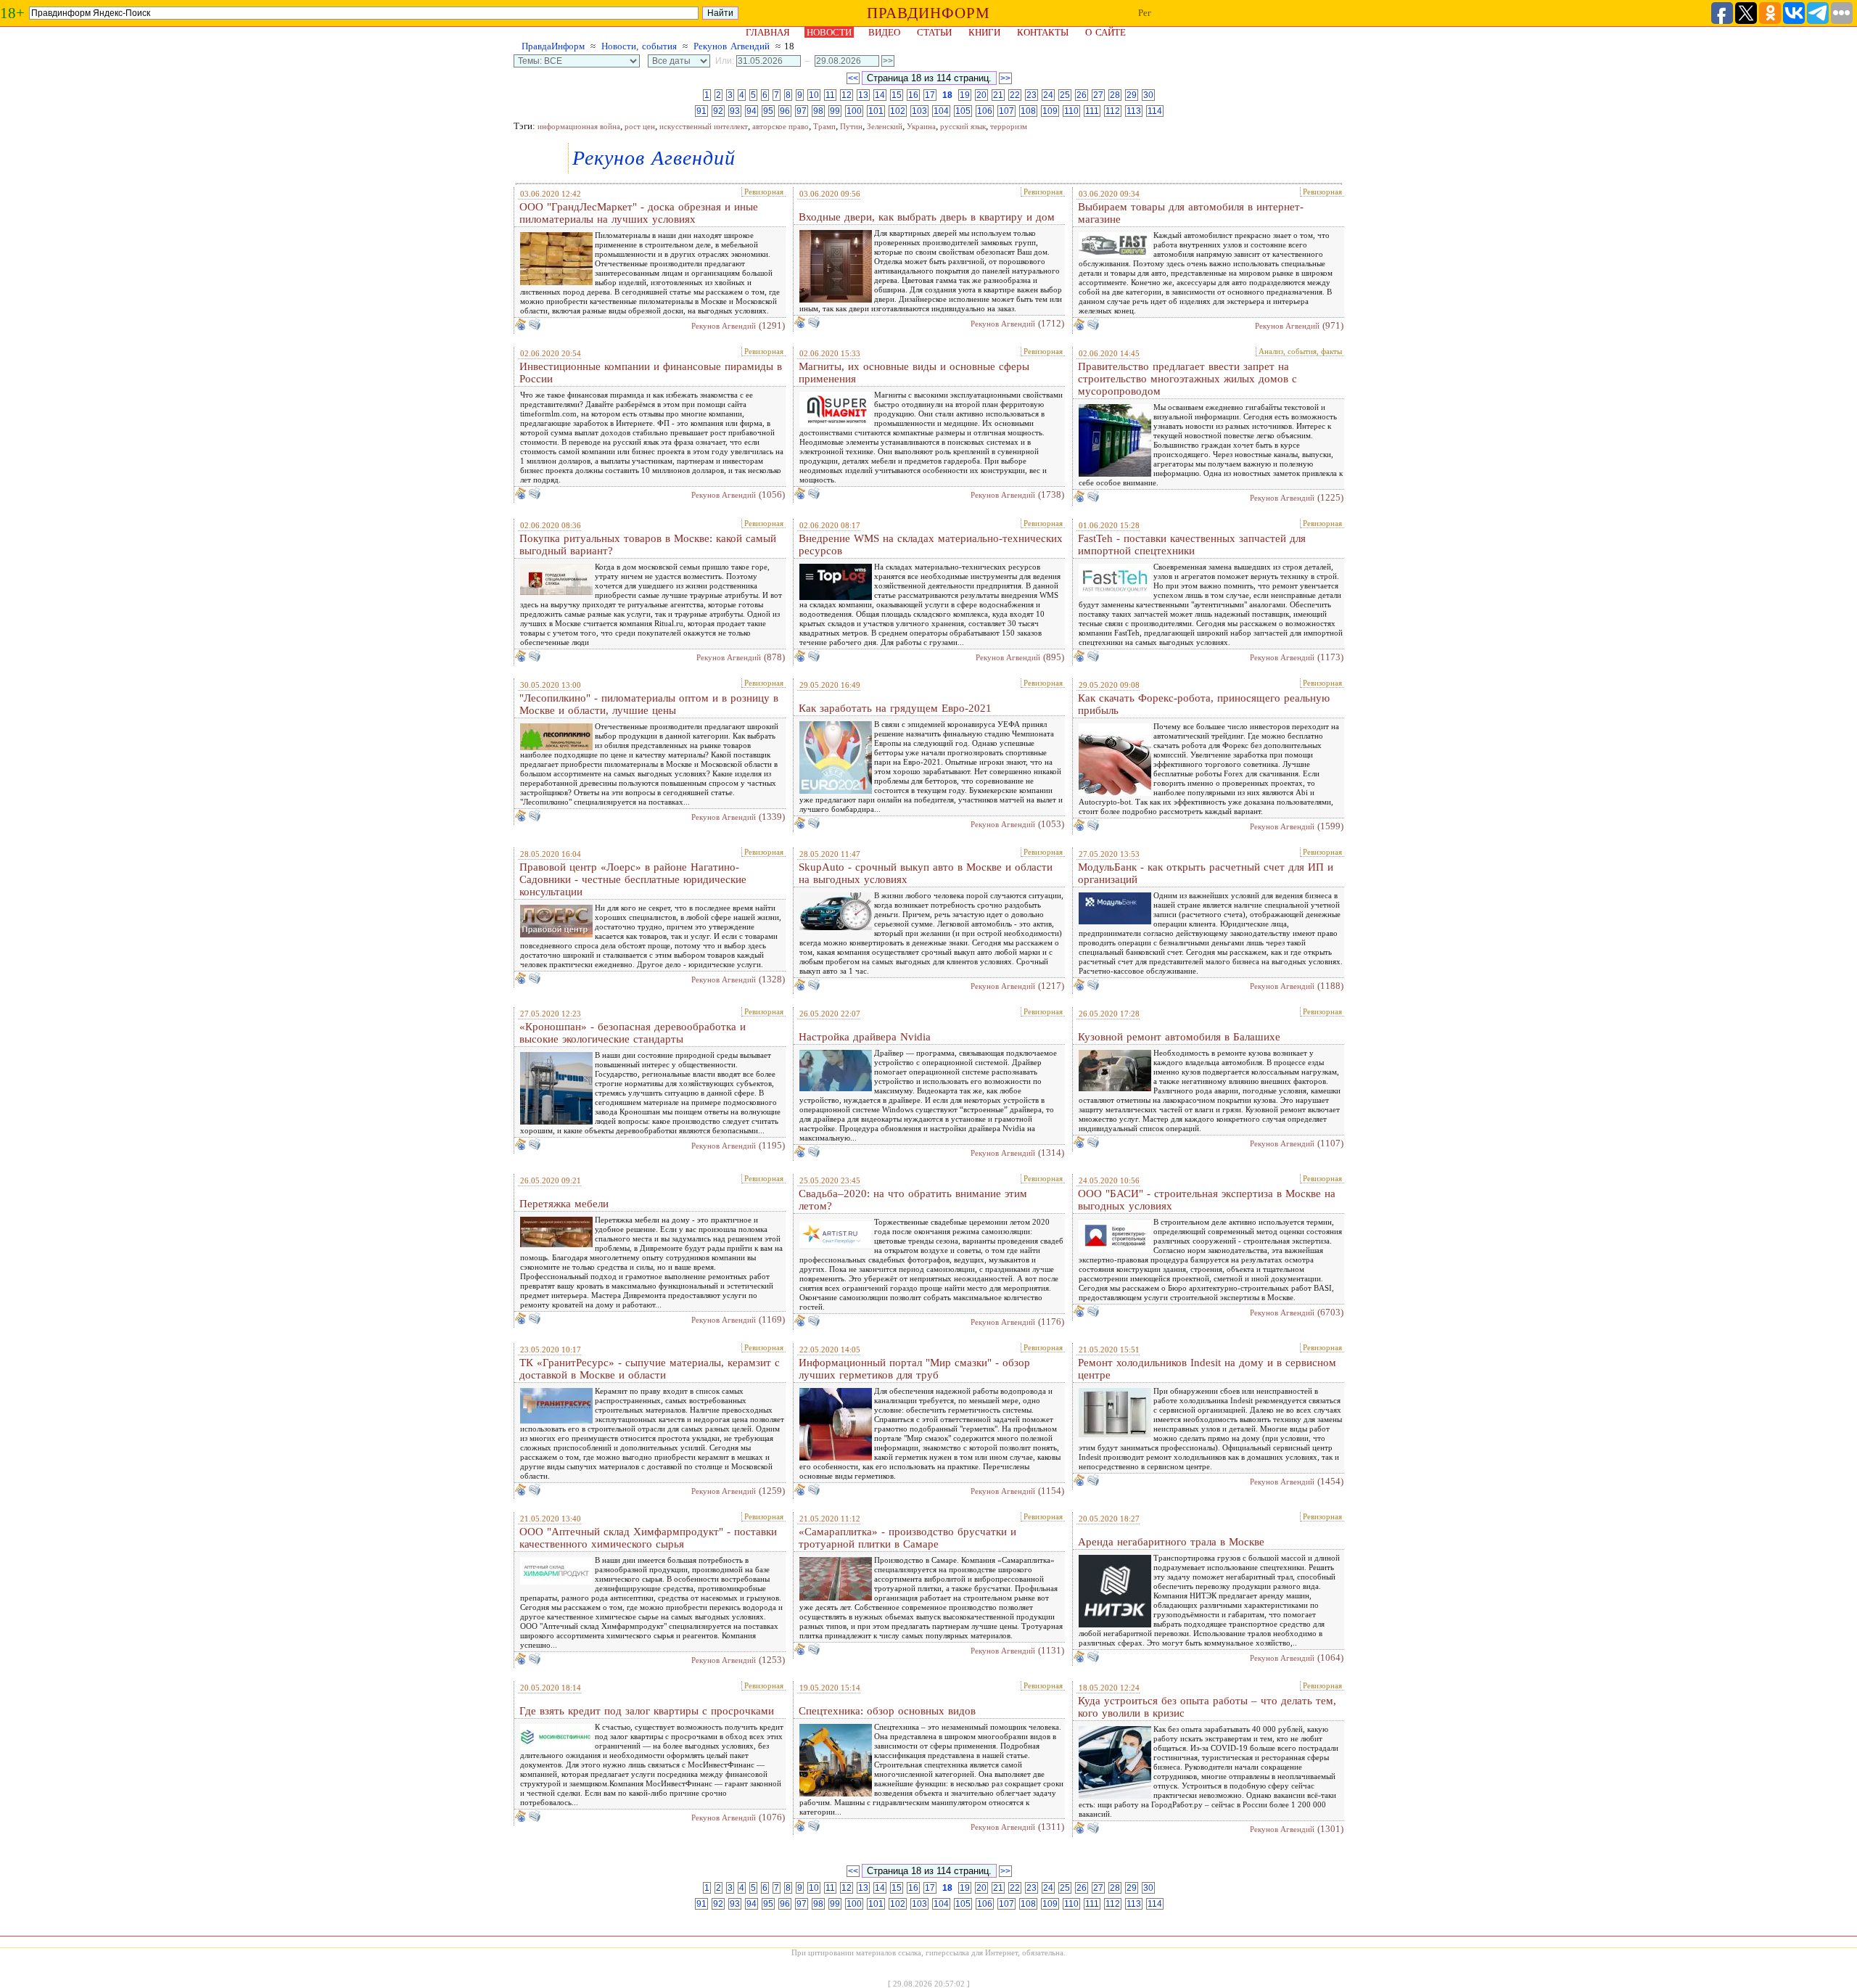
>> (1005, 78)
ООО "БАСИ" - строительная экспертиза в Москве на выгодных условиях (1207, 1200)
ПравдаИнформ (553, 46)
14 (880, 95)
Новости (829, 32)
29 (1132, 95)
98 (818, 111)
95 (768, 111)
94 (752, 111)
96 (785, 111)
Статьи (934, 32)
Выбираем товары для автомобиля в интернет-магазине (1191, 213)
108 (1028, 111)
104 (941, 111)
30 (1148, 95)
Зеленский (885, 126)
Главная (768, 32)
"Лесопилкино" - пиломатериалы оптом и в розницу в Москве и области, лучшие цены (649, 704)
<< (853, 78)
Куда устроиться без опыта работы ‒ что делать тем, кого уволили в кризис (1207, 1707)
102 (898, 111)
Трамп (824, 126)
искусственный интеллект (704, 126)
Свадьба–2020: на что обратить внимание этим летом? (913, 1200)
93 (735, 111)
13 (863, 95)
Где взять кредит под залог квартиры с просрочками (647, 1711)
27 (1098, 95)
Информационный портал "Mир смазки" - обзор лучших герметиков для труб (914, 1369)
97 (802, 111)
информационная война (579, 126)
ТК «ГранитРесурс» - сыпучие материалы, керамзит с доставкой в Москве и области (650, 1369)
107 (1006, 111)
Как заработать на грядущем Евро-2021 (895, 708)
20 (981, 95)
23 (1032, 95)
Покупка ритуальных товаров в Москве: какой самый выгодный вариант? (648, 545)
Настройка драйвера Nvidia (865, 1037)
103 (919, 111)
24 (1048, 95)
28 (1115, 95)
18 (947, 95)
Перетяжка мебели (564, 1204)
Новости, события (639, 46)
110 (1071, 111)
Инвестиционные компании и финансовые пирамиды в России (651, 373)
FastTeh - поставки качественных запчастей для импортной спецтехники (1192, 545)
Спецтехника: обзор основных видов (887, 1711)
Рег (1145, 13)
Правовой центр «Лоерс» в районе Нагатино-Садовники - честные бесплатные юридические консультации (633, 879)
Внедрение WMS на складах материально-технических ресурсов (931, 545)
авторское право (781, 126)
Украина (921, 126)
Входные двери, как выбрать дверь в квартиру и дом (927, 217)
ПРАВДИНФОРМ (928, 13)
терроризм (1009, 126)
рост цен (640, 126)
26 (1082, 95)
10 (814, 95)
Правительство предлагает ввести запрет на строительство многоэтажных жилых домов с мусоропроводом (1187, 379)
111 (1092, 111)
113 (1134, 111)
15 (897, 95)
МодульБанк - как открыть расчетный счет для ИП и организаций (1206, 873)
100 (854, 111)
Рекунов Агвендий (732, 46)
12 (847, 95)
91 (701, 111)
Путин (851, 126)
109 (1050, 111)
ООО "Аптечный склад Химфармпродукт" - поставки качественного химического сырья (648, 1538)
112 (1113, 111)
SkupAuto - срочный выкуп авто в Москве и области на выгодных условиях (926, 873)
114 (1155, 111)
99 (835, 111)
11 (830, 95)
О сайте (1105, 32)
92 (718, 111)
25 (1065, 95)
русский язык (963, 126)
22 (1015, 95)
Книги (984, 32)
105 (963, 111)
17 (930, 95)
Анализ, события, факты (1300, 351)
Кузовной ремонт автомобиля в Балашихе (1179, 1037)
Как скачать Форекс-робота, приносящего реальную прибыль (1204, 704)
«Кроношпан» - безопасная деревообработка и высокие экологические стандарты (633, 1033)
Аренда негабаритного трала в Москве (1171, 1542)
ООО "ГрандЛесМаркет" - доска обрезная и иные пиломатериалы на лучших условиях (639, 213)
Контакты (1043, 32)
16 (913, 95)
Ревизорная (764, 192)
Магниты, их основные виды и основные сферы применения (914, 373)
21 (998, 95)
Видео (884, 32)
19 (965, 95)
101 (876, 111)
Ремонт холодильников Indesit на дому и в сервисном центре (1207, 1369)
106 (985, 111)
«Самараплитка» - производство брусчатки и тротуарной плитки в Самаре (907, 1538)
